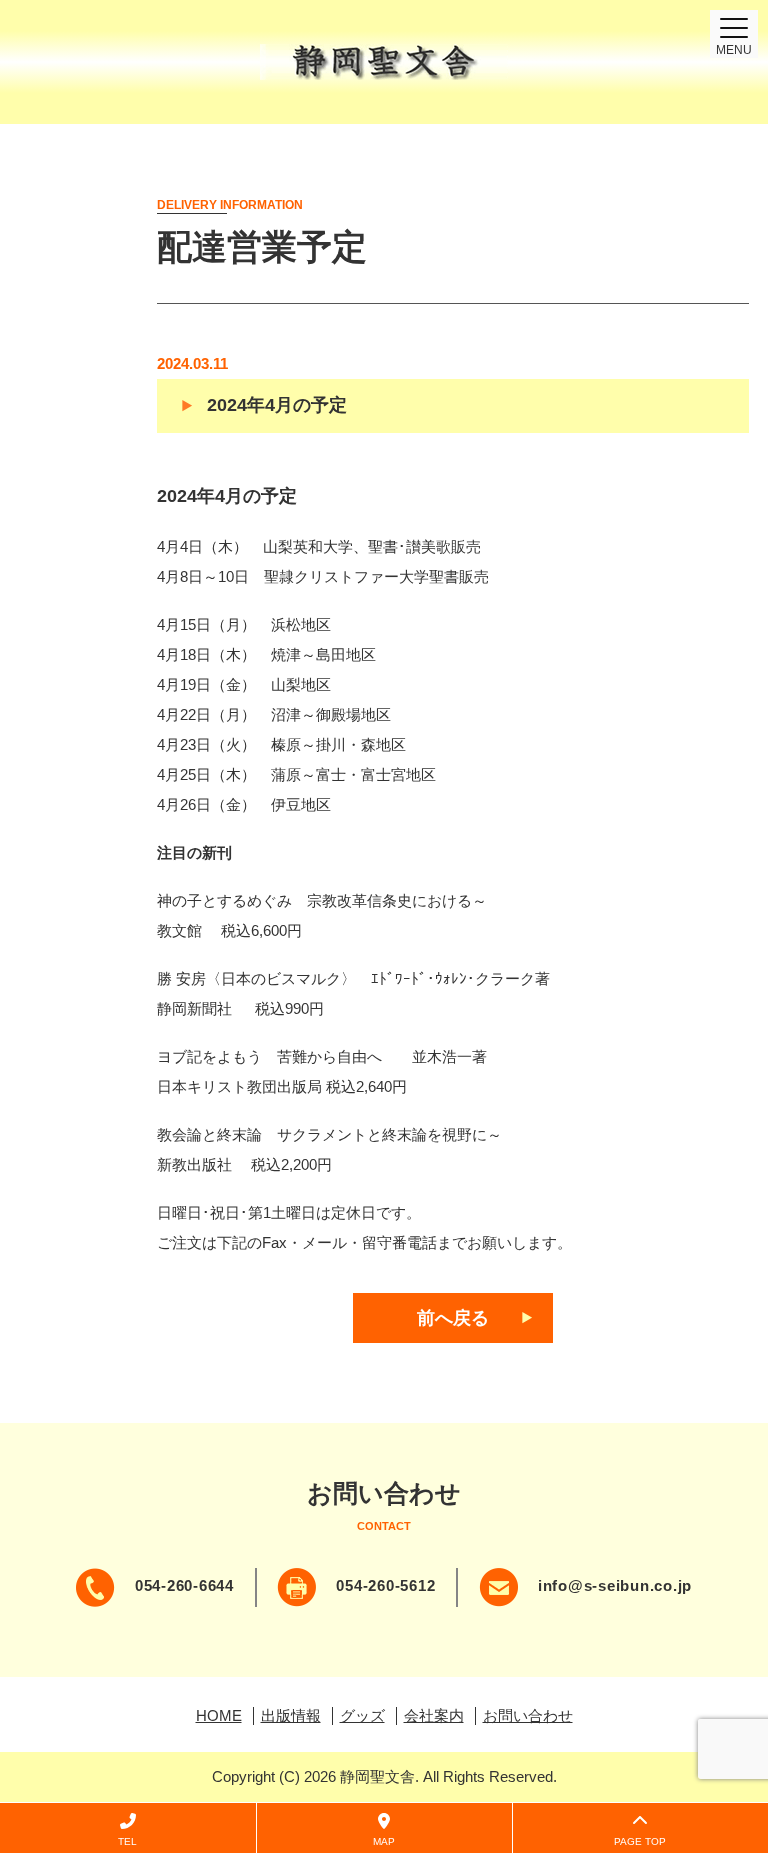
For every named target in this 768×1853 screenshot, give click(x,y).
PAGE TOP (640, 1841)
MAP (384, 1841)
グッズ (362, 1715)
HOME (219, 1715)
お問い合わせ (528, 1715)
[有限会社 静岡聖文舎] (384, 62)
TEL (127, 1841)
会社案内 (434, 1715)
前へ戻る (453, 1318)
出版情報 (291, 1715)
